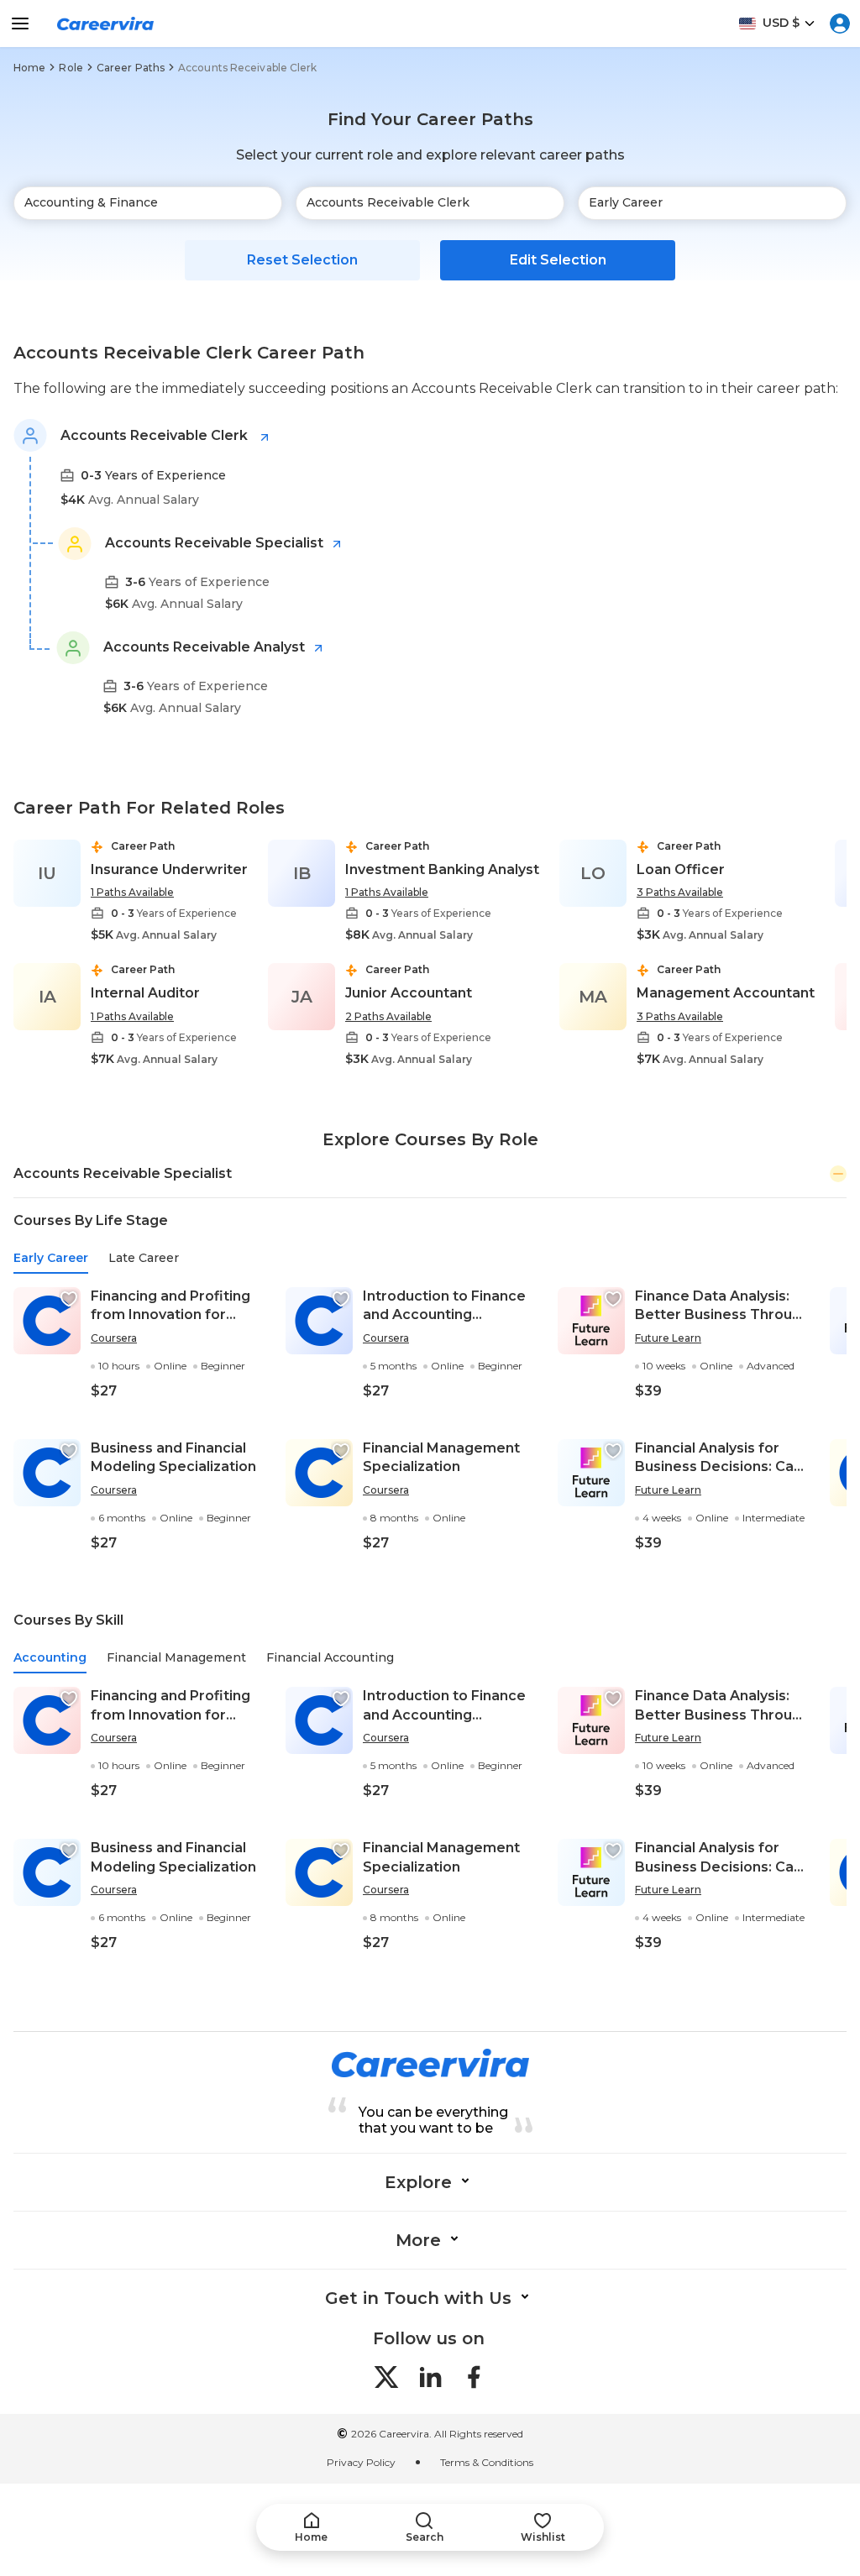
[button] (69, 1299)
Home (29, 68)
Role (71, 68)
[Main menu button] (20, 24)
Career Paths (131, 68)
